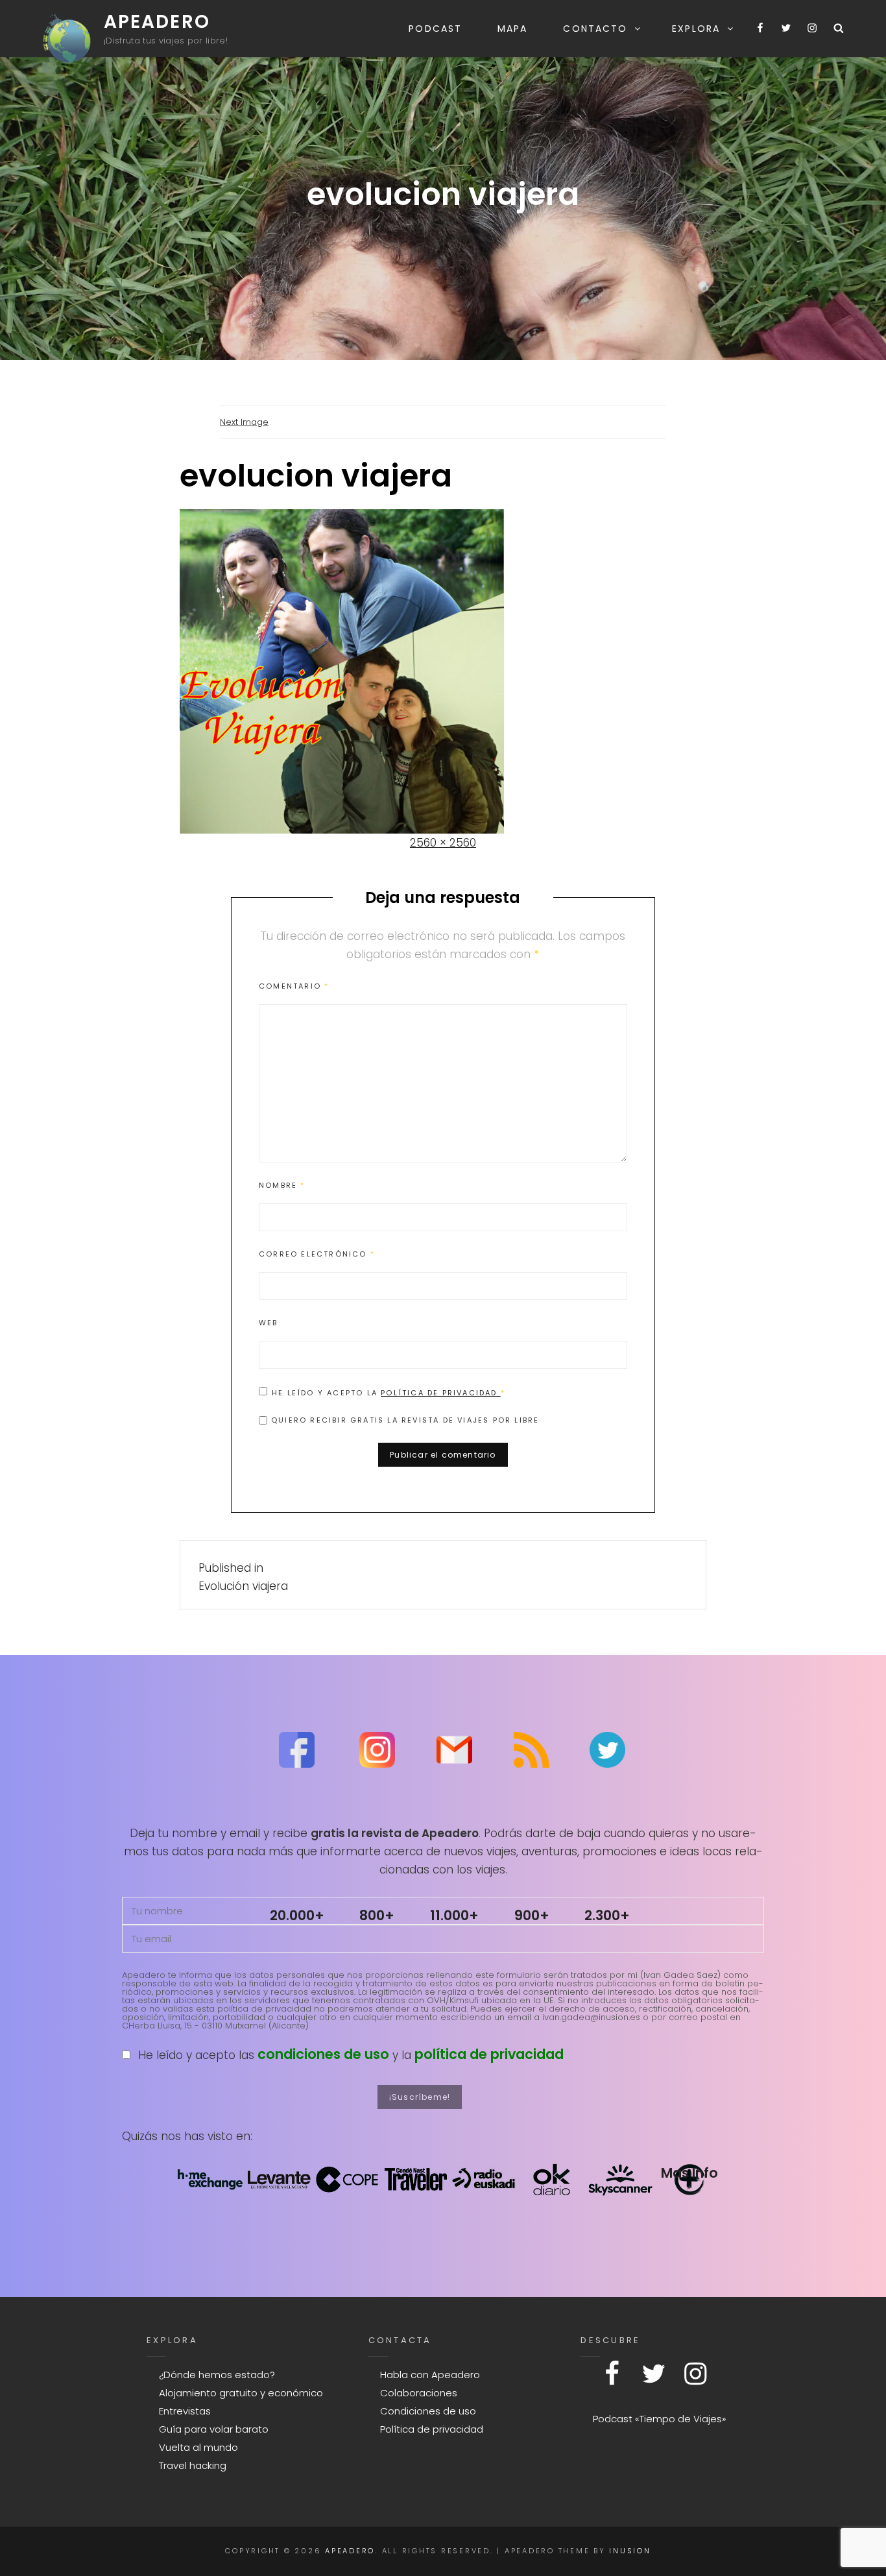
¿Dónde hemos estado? (217, 2375)
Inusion (630, 2551)
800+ (377, 1915)
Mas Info (689, 2173)
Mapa (512, 29)
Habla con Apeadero (430, 2375)
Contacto (595, 29)
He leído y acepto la (389, 1392)
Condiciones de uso (428, 2411)
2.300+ (607, 1915)
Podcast (435, 29)
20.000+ (297, 1915)
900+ (532, 1915)
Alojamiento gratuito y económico (241, 2393)
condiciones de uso (323, 2054)
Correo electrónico (317, 1254)
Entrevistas (185, 2411)
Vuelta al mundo (198, 2447)
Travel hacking (193, 2465)
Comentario (294, 986)
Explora (696, 29)
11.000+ (454, 1915)
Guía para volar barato (214, 2429)
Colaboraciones (419, 2393)
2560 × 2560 (443, 843)
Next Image (244, 422)
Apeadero (157, 22)
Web (269, 1323)
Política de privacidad (441, 1393)
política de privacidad (489, 2054)
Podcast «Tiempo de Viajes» (660, 2419)
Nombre (282, 1185)
